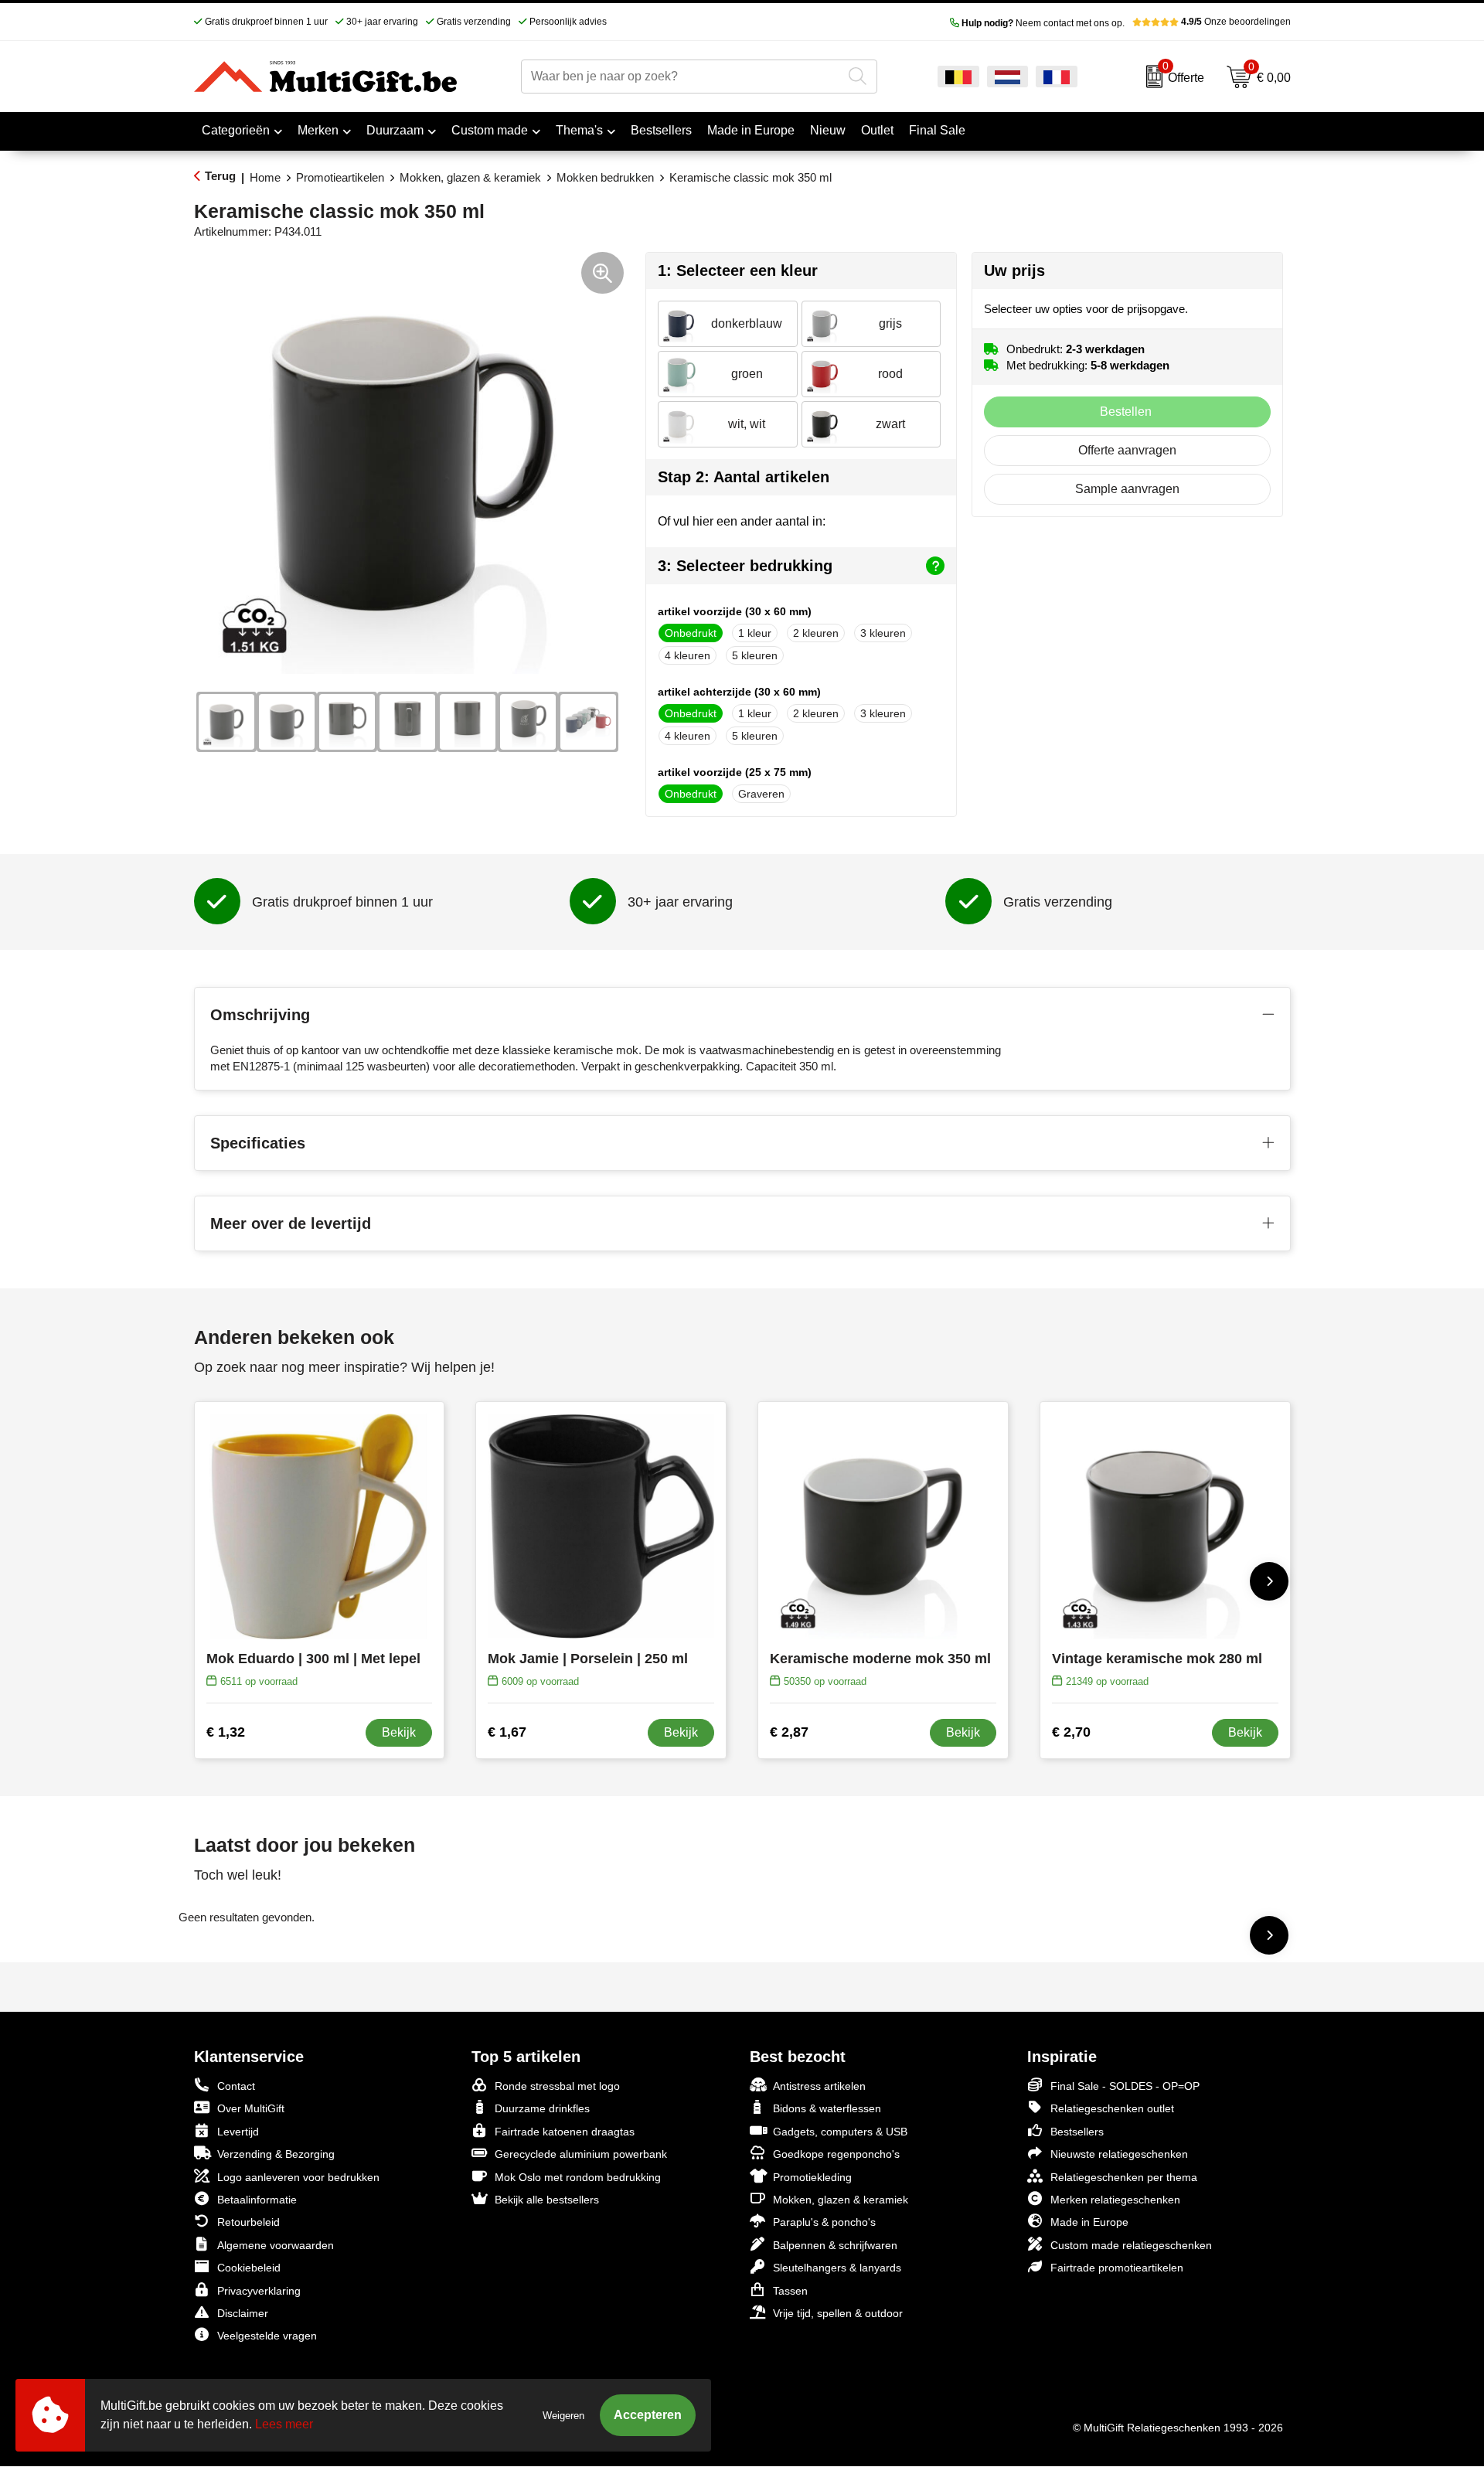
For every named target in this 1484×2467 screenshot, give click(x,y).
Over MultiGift (251, 2108)
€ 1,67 (507, 1732)
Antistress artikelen (819, 2086)
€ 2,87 (789, 1732)
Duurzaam (395, 130)
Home (265, 177)
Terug (220, 176)
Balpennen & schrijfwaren (835, 2245)
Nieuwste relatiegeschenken (1119, 2154)
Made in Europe (1089, 2222)
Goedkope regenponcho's (836, 2154)
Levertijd (238, 2132)
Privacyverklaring (259, 2291)
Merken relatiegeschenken (1115, 2200)
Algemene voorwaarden (276, 2245)
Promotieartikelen (340, 177)
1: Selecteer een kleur (738, 271)
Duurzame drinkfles (542, 2108)
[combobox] (681, 77)
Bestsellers (1077, 2132)
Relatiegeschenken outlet (1112, 2108)
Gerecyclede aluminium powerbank (581, 2154)
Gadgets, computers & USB (840, 2132)
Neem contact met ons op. (1043, 23)
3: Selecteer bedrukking (745, 566)
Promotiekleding (812, 2177)
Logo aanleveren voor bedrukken (298, 2177)
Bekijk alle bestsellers (547, 2200)
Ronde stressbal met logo (557, 2086)
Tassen (790, 2291)
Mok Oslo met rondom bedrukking (578, 2177)
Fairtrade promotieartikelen (1117, 2268)
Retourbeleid (248, 2222)
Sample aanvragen (1127, 489)
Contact (236, 2086)
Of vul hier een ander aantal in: (742, 521)
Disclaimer (243, 2313)
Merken (318, 130)
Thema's (579, 130)
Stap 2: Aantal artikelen (744, 477)
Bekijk (399, 1732)
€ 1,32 (226, 1732)
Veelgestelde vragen (267, 2336)
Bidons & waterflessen (827, 2108)
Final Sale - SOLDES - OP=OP (1125, 2086)
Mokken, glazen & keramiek (470, 177)
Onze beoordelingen (1236, 22)
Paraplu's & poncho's (824, 2222)
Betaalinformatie (257, 2200)
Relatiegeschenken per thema (1124, 2177)
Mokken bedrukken (605, 177)
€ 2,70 (1071, 1732)
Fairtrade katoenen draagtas (565, 2132)
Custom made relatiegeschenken (1131, 2245)
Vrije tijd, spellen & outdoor (838, 2313)
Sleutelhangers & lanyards (837, 2268)
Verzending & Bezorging (276, 2154)
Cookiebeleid (249, 2268)
